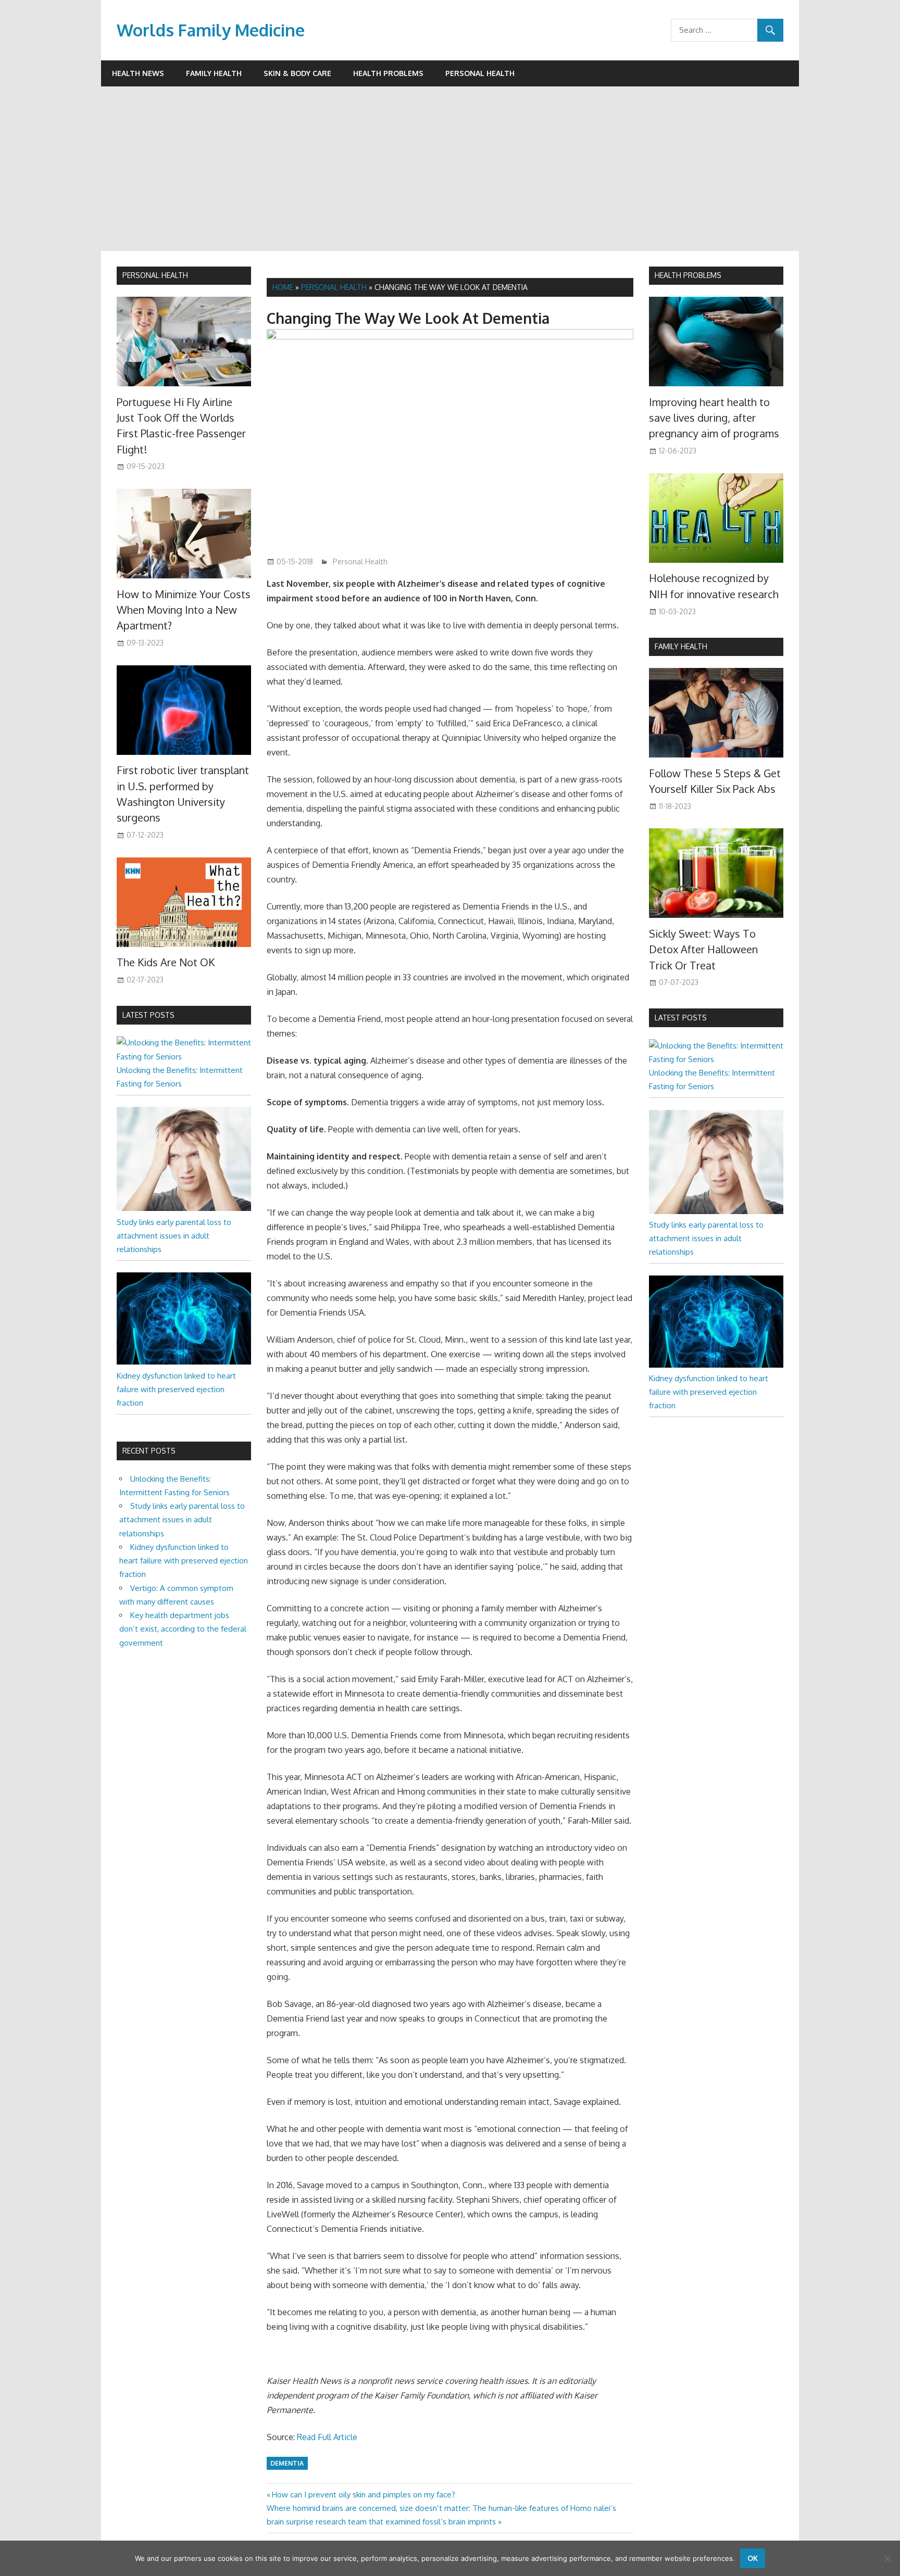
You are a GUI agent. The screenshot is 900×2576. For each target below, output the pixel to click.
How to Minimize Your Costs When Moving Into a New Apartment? (184, 610)
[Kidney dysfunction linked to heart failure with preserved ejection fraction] (184, 1362)
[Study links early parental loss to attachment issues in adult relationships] (184, 1208)
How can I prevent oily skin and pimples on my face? (363, 2495)
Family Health (214, 73)
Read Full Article (327, 2437)
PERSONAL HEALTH (155, 275)
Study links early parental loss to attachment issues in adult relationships (174, 1236)
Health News (138, 73)
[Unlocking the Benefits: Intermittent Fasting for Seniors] (184, 1057)
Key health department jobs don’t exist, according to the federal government (183, 1629)
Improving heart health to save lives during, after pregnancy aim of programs (714, 418)
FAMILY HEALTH (681, 646)
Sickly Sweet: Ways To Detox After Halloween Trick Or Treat (703, 949)
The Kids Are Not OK (166, 962)
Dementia (287, 2463)
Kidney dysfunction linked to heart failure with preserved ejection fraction (176, 1390)
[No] (887, 2558)
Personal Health (480, 73)
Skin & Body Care (297, 73)
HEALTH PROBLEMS (688, 275)
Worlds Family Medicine (211, 30)
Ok (753, 2558)
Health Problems (388, 73)
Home (283, 287)
